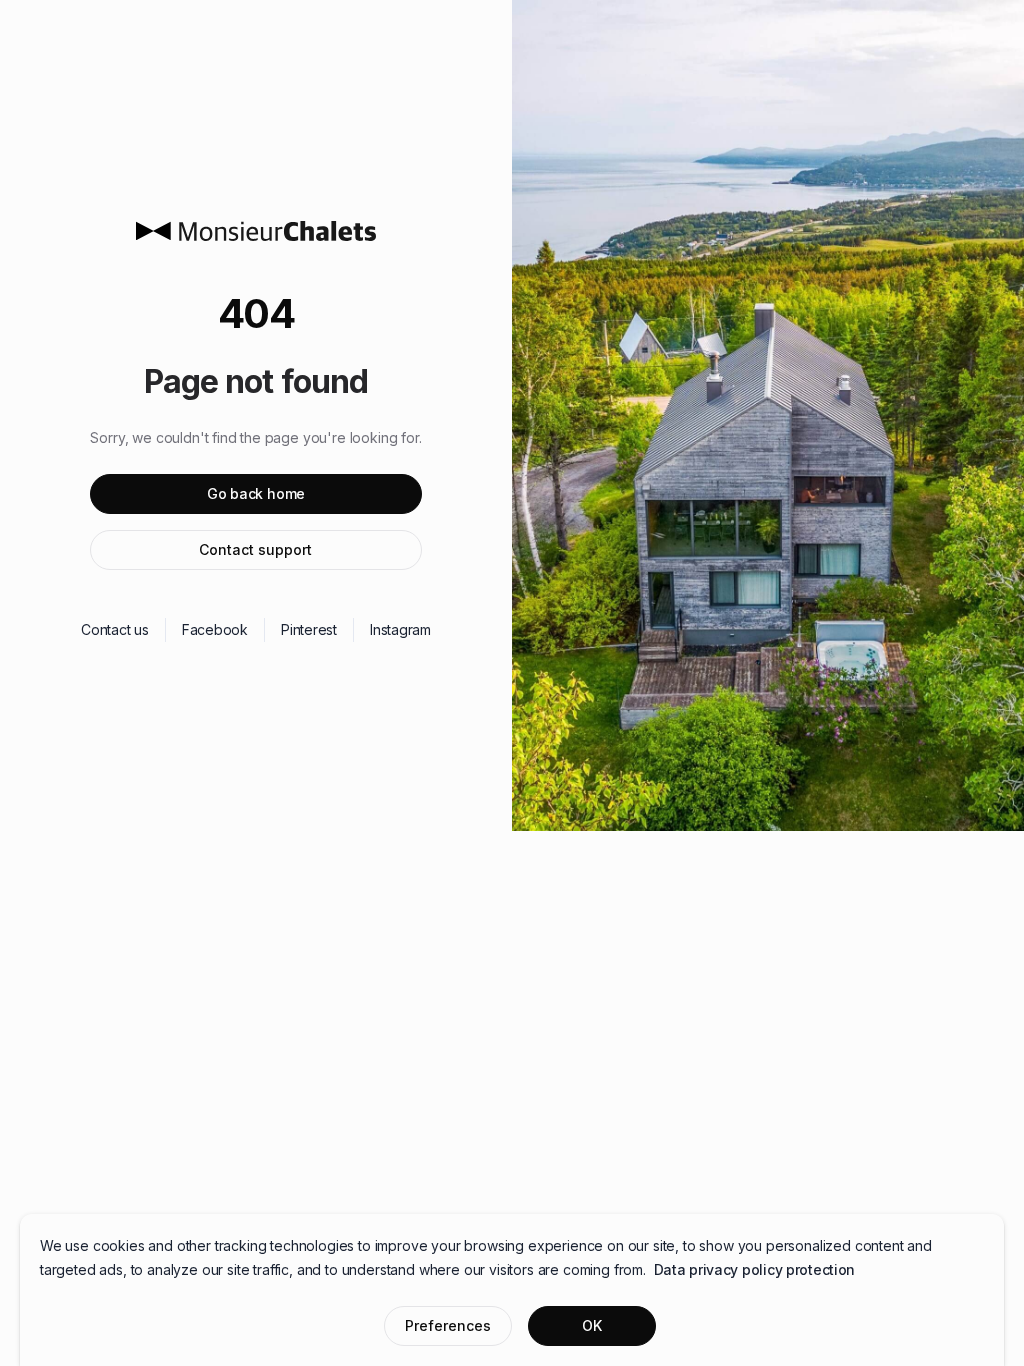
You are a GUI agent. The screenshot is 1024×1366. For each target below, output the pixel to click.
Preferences (448, 1325)
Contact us (115, 629)
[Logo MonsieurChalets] (256, 231)
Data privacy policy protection (755, 1269)
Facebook (215, 629)
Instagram (400, 629)
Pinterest (309, 629)
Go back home (256, 493)
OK (592, 1325)
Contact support (255, 549)
